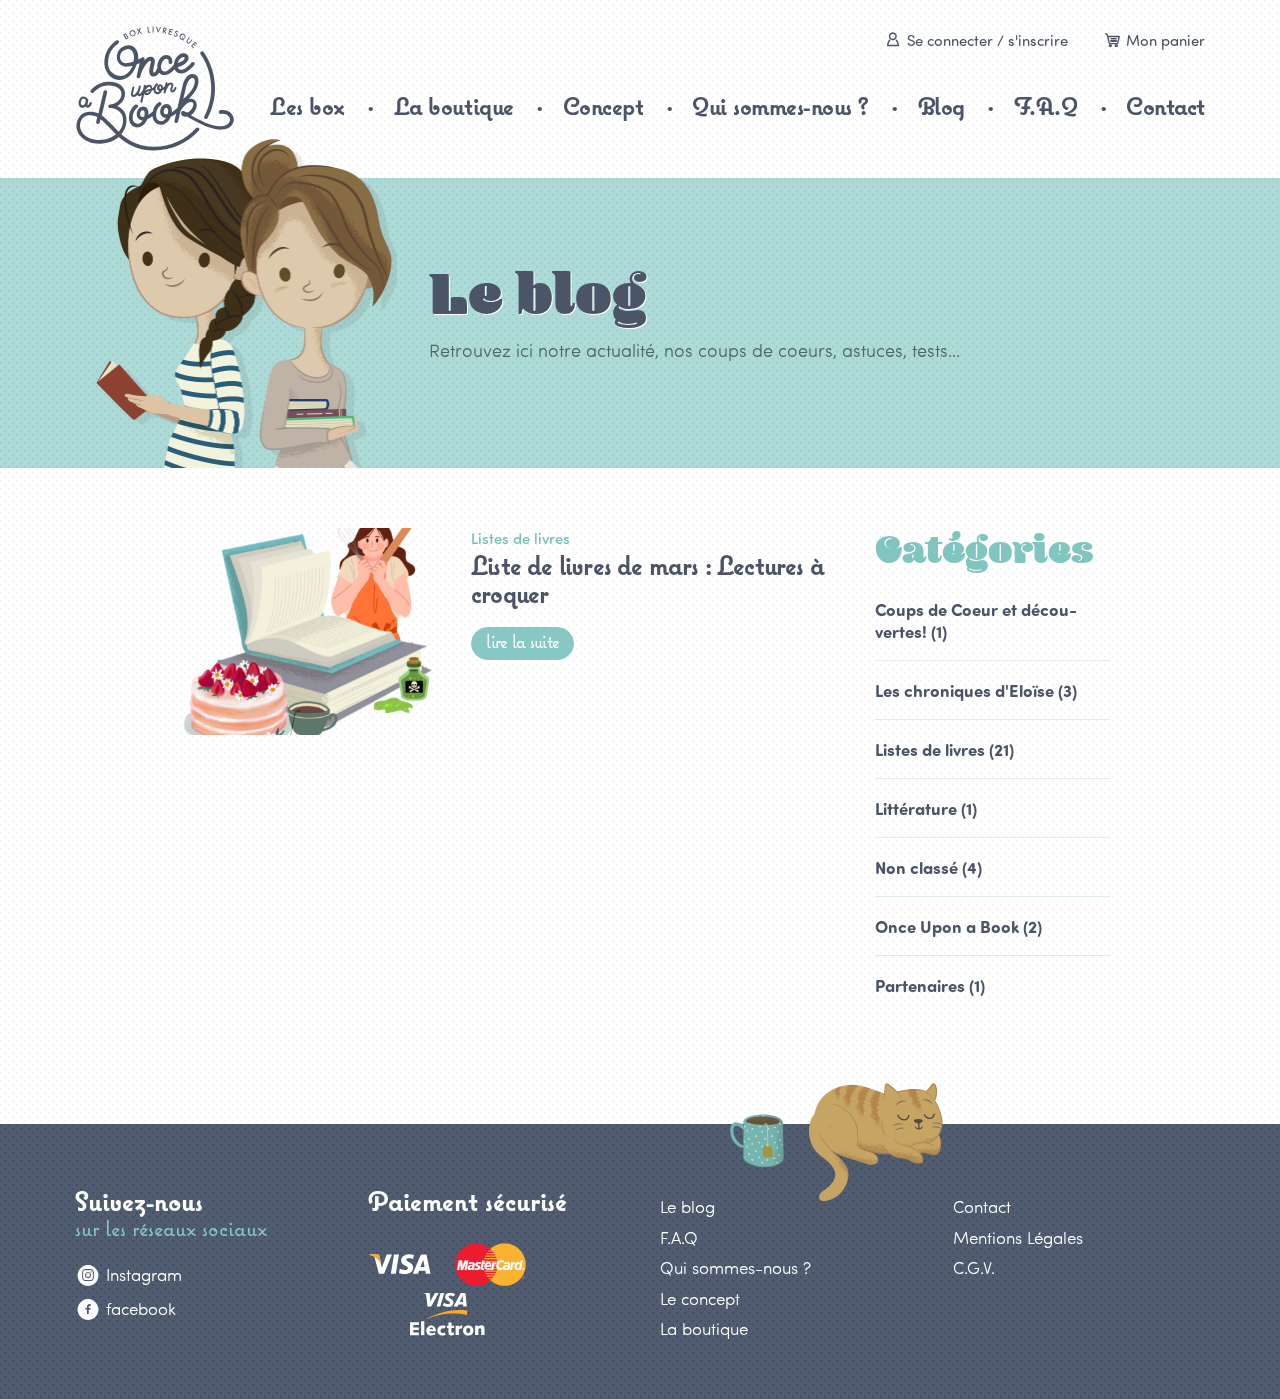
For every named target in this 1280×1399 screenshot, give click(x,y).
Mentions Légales (1018, 1237)
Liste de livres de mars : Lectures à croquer (647, 579)
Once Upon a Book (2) (958, 926)
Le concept (700, 1298)
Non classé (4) (928, 867)
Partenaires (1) (930, 985)
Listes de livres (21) (944, 749)
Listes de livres (520, 538)
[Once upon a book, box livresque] (155, 88)
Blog (941, 106)
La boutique (454, 106)
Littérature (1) (926, 808)
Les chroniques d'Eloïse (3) (976, 690)
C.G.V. (974, 1267)
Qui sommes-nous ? (780, 106)
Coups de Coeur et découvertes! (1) (976, 620)
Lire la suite (522, 641)
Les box (307, 106)
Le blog (687, 1206)
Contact (1165, 106)
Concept (603, 106)
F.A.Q (1046, 106)
